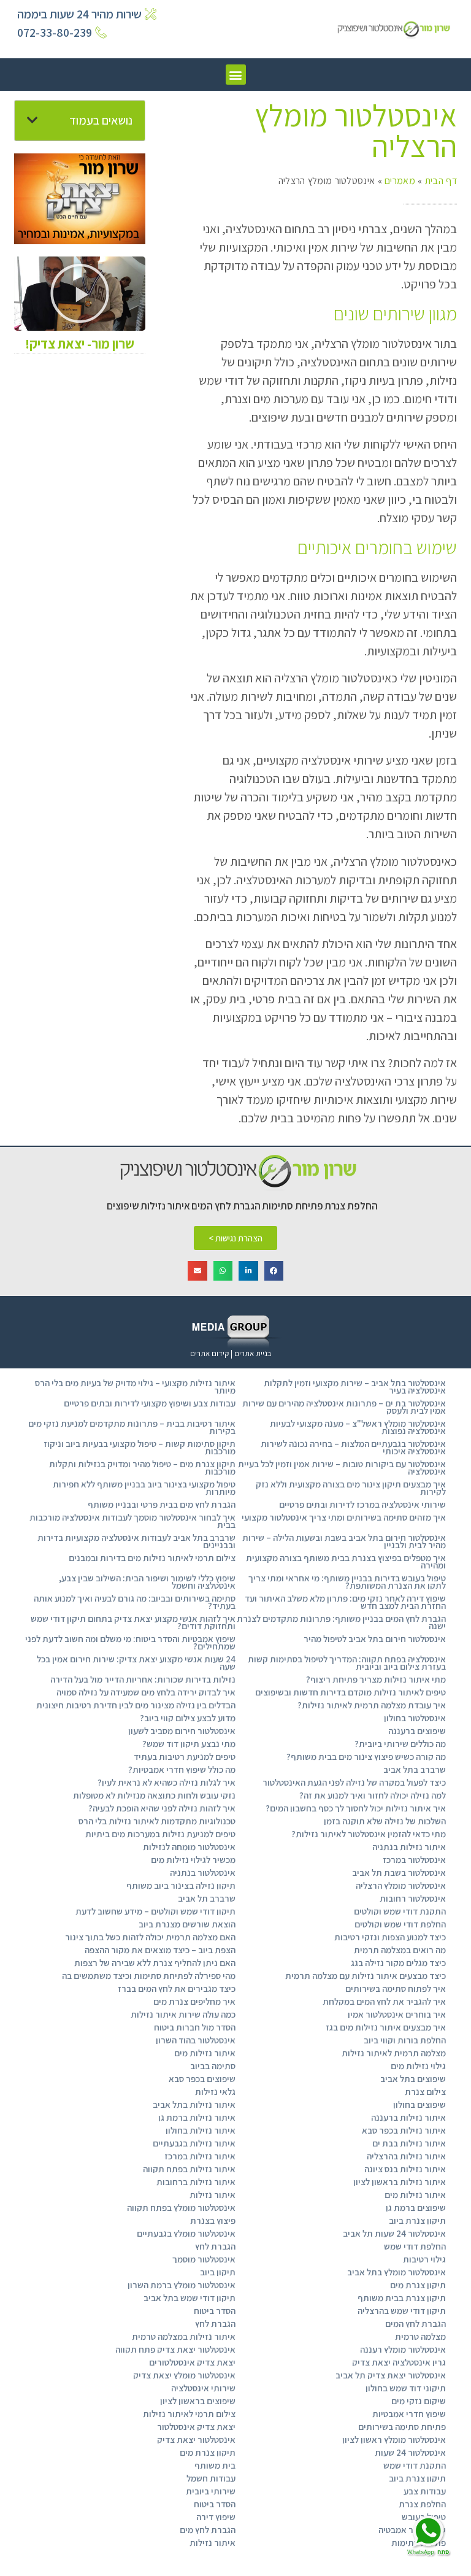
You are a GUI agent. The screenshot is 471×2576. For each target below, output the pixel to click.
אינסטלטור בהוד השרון (196, 2040)
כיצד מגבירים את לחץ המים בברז (177, 1988)
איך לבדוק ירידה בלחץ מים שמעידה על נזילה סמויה (146, 1692)
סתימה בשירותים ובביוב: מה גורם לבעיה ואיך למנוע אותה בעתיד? (135, 1602)
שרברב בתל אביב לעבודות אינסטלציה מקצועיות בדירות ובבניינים (136, 1541)
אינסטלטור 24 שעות (410, 2452)
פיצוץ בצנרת (213, 2220)
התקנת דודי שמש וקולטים (400, 1911)
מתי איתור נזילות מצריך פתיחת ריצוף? (376, 1679)
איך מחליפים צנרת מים (194, 2001)
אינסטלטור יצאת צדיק (196, 2439)
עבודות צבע (425, 2491)
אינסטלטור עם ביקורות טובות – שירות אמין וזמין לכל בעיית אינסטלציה (342, 1467)
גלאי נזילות (215, 2092)
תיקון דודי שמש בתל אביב (190, 2298)
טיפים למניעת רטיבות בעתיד (185, 1757)
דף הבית (441, 181)
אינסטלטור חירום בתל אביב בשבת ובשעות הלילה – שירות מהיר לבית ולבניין (344, 1541)
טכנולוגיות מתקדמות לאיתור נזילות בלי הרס (157, 1821)
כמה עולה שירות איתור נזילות (183, 2014)
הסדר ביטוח (215, 2311)
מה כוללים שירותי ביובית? (400, 1744)
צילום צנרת (425, 2092)
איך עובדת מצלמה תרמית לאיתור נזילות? (372, 1705)
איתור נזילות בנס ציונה (405, 2169)
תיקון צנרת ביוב (417, 2220)
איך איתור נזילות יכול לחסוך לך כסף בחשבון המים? (356, 1808)
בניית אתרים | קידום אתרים (231, 1353)
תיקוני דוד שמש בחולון (406, 2388)
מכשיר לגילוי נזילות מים (193, 1860)
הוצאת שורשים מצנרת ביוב (187, 1924)
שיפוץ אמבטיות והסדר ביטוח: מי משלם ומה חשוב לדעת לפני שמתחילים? (130, 1642)
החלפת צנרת (422, 2504)
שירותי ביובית (211, 2491)
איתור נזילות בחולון (201, 2130)
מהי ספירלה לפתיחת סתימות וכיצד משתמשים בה (149, 1976)
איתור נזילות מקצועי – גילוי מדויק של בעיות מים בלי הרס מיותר (135, 1386)
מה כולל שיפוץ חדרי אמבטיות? (182, 1769)
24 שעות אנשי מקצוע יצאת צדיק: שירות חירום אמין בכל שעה (136, 1663)
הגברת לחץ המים (415, 2323)
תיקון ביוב (218, 2272)
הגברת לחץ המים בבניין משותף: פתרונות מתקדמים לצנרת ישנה (341, 1622)
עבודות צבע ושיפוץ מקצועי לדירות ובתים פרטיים (150, 1403)
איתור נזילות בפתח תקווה (189, 2169)
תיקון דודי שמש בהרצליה (402, 2311)
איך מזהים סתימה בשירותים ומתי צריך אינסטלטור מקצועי (344, 1517)
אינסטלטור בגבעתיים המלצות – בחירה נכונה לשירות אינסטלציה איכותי (353, 1447)
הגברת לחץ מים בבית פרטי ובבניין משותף (162, 1504)
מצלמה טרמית (420, 2336)
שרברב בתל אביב (415, 1769)
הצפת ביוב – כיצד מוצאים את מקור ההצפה (160, 1950)
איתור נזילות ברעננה (408, 2117)
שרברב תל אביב (207, 1898)
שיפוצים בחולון (419, 2104)
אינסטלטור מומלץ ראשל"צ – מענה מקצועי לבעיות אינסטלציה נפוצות (358, 1427)
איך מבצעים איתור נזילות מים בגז (386, 2027)
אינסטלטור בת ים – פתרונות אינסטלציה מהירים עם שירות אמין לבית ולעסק (344, 1407)
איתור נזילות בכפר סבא (404, 2130)
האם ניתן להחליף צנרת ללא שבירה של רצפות (155, 1963)
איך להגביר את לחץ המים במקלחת (384, 2001)
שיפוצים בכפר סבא (202, 2079)
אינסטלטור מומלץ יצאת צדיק (184, 2375)
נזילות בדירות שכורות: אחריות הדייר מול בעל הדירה (143, 1679)
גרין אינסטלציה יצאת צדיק (399, 2362)
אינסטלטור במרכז (414, 1860)
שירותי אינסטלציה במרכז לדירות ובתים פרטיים (362, 1504)
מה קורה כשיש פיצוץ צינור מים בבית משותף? (366, 1757)
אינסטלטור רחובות (413, 1898)
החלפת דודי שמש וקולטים (400, 1924)
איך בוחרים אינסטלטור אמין (397, 2014)
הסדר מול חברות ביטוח (195, 2027)
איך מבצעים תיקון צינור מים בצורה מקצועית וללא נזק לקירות (351, 1488)
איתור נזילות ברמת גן (197, 2117)
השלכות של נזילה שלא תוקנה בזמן (385, 1821)
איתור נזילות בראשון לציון (400, 2182)
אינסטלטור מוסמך (204, 2259)
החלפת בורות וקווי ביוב (405, 2040)
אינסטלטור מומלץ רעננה (403, 2349)
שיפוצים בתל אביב (413, 2079)
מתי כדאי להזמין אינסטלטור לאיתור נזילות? (369, 1834)
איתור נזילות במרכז (200, 2156)
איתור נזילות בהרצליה (406, 2156)
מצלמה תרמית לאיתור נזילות (394, 2053)
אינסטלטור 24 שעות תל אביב (394, 2233)
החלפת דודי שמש (415, 2246)
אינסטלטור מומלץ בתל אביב (396, 2272)
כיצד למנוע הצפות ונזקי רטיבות (390, 1937)
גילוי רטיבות (424, 2259)
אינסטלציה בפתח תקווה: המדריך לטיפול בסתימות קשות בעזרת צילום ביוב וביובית (347, 1663)
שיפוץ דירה (216, 2517)
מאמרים (400, 181)
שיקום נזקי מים (419, 2401)
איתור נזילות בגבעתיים (194, 2143)
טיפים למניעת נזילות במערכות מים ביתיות (160, 1834)
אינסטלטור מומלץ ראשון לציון (394, 2439)
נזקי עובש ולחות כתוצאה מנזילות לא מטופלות (154, 1795)
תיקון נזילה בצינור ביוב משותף (181, 1885)
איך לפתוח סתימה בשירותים (396, 1988)
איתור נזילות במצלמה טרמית (184, 2336)
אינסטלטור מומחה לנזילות (189, 1847)
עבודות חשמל (211, 2478)
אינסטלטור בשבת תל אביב (399, 1872)
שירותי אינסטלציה (203, 2388)
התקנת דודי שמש (415, 2465)
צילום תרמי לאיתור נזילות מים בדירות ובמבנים (152, 1558)
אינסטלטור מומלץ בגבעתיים (186, 2233)
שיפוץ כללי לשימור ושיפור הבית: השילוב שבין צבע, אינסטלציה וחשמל (147, 1582)
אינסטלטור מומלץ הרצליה (401, 1885)
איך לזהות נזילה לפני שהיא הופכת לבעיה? (162, 1808)
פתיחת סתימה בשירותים (402, 2427)
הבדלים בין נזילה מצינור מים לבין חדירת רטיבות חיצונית (136, 1705)
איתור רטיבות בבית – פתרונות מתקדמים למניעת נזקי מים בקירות (132, 1427)
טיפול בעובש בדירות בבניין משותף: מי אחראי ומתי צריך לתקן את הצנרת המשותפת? (347, 1582)
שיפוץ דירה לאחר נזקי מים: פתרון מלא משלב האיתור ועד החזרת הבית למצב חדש (345, 1602)
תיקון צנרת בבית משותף (402, 2298)
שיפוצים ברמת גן (416, 2208)
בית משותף (215, 2465)
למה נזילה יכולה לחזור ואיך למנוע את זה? (373, 1795)
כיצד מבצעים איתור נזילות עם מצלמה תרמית (366, 1976)
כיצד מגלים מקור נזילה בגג (398, 1963)
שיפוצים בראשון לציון (198, 2401)
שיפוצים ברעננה (417, 1731)
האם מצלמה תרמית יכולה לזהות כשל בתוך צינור (150, 1937)
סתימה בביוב (213, 2066)
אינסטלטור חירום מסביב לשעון (182, 1731)
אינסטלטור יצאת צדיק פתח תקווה (175, 2349)
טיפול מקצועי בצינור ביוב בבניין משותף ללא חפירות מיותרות (144, 1488)
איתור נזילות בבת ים (409, 2143)
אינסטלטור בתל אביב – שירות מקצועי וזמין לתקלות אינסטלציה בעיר (355, 1386)
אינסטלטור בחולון (415, 1718)
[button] (236, 75)
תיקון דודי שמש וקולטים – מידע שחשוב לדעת (155, 1911)
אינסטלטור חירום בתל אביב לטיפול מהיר (375, 1639)
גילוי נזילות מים (418, 2066)
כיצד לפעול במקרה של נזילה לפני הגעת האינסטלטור (354, 1782)
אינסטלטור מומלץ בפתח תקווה (181, 2208)
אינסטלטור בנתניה (203, 1872)
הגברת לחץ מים (208, 2530)
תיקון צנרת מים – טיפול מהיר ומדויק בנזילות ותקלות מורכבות (142, 1467)
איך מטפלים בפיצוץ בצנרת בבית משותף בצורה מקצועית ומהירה (346, 1561)
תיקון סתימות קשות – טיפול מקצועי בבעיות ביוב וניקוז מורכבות (140, 1447)
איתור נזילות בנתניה (409, 1847)
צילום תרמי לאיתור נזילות (189, 2414)
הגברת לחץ (215, 2246)
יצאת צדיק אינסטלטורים (192, 2362)
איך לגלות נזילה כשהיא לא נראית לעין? (167, 1782)
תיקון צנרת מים (418, 2285)
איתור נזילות (213, 2195)
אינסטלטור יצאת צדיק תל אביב (391, 2375)
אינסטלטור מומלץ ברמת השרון (182, 2285)
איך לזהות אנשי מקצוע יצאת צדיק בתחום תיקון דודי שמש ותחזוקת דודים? (133, 1622)
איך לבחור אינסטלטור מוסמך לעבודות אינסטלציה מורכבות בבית (132, 1521)
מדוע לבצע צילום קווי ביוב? (188, 1718)
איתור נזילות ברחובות (196, 2182)
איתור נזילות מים (205, 2053)
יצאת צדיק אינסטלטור (196, 2427)
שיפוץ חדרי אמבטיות (409, 2414)
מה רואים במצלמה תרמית (400, 1950)
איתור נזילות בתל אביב (194, 2104)
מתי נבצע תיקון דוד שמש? (189, 1744)
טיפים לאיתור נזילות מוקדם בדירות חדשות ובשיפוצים (350, 1692)
